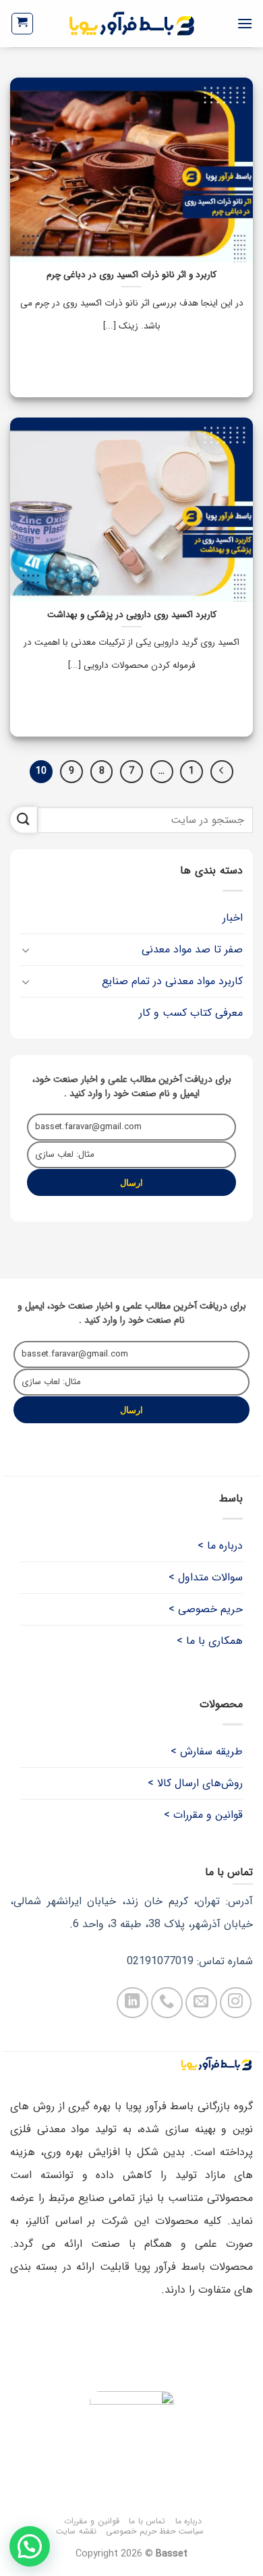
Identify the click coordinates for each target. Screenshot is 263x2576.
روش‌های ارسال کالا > (195, 1783)
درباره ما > (220, 1546)
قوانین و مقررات (91, 2521)
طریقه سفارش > (207, 1751)
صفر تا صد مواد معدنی (192, 949)
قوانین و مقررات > (203, 1815)
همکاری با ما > (210, 1641)
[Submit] (24, 820)
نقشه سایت (76, 2531)
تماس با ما (147, 2521)
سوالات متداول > (206, 1577)
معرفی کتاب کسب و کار (191, 1013)
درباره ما (189, 2521)
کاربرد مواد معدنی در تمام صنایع (172, 981)
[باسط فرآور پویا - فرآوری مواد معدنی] (132, 24)
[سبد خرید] (23, 24)
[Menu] (245, 23)
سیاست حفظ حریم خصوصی (155, 2531)
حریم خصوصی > (206, 1609)
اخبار (233, 918)
